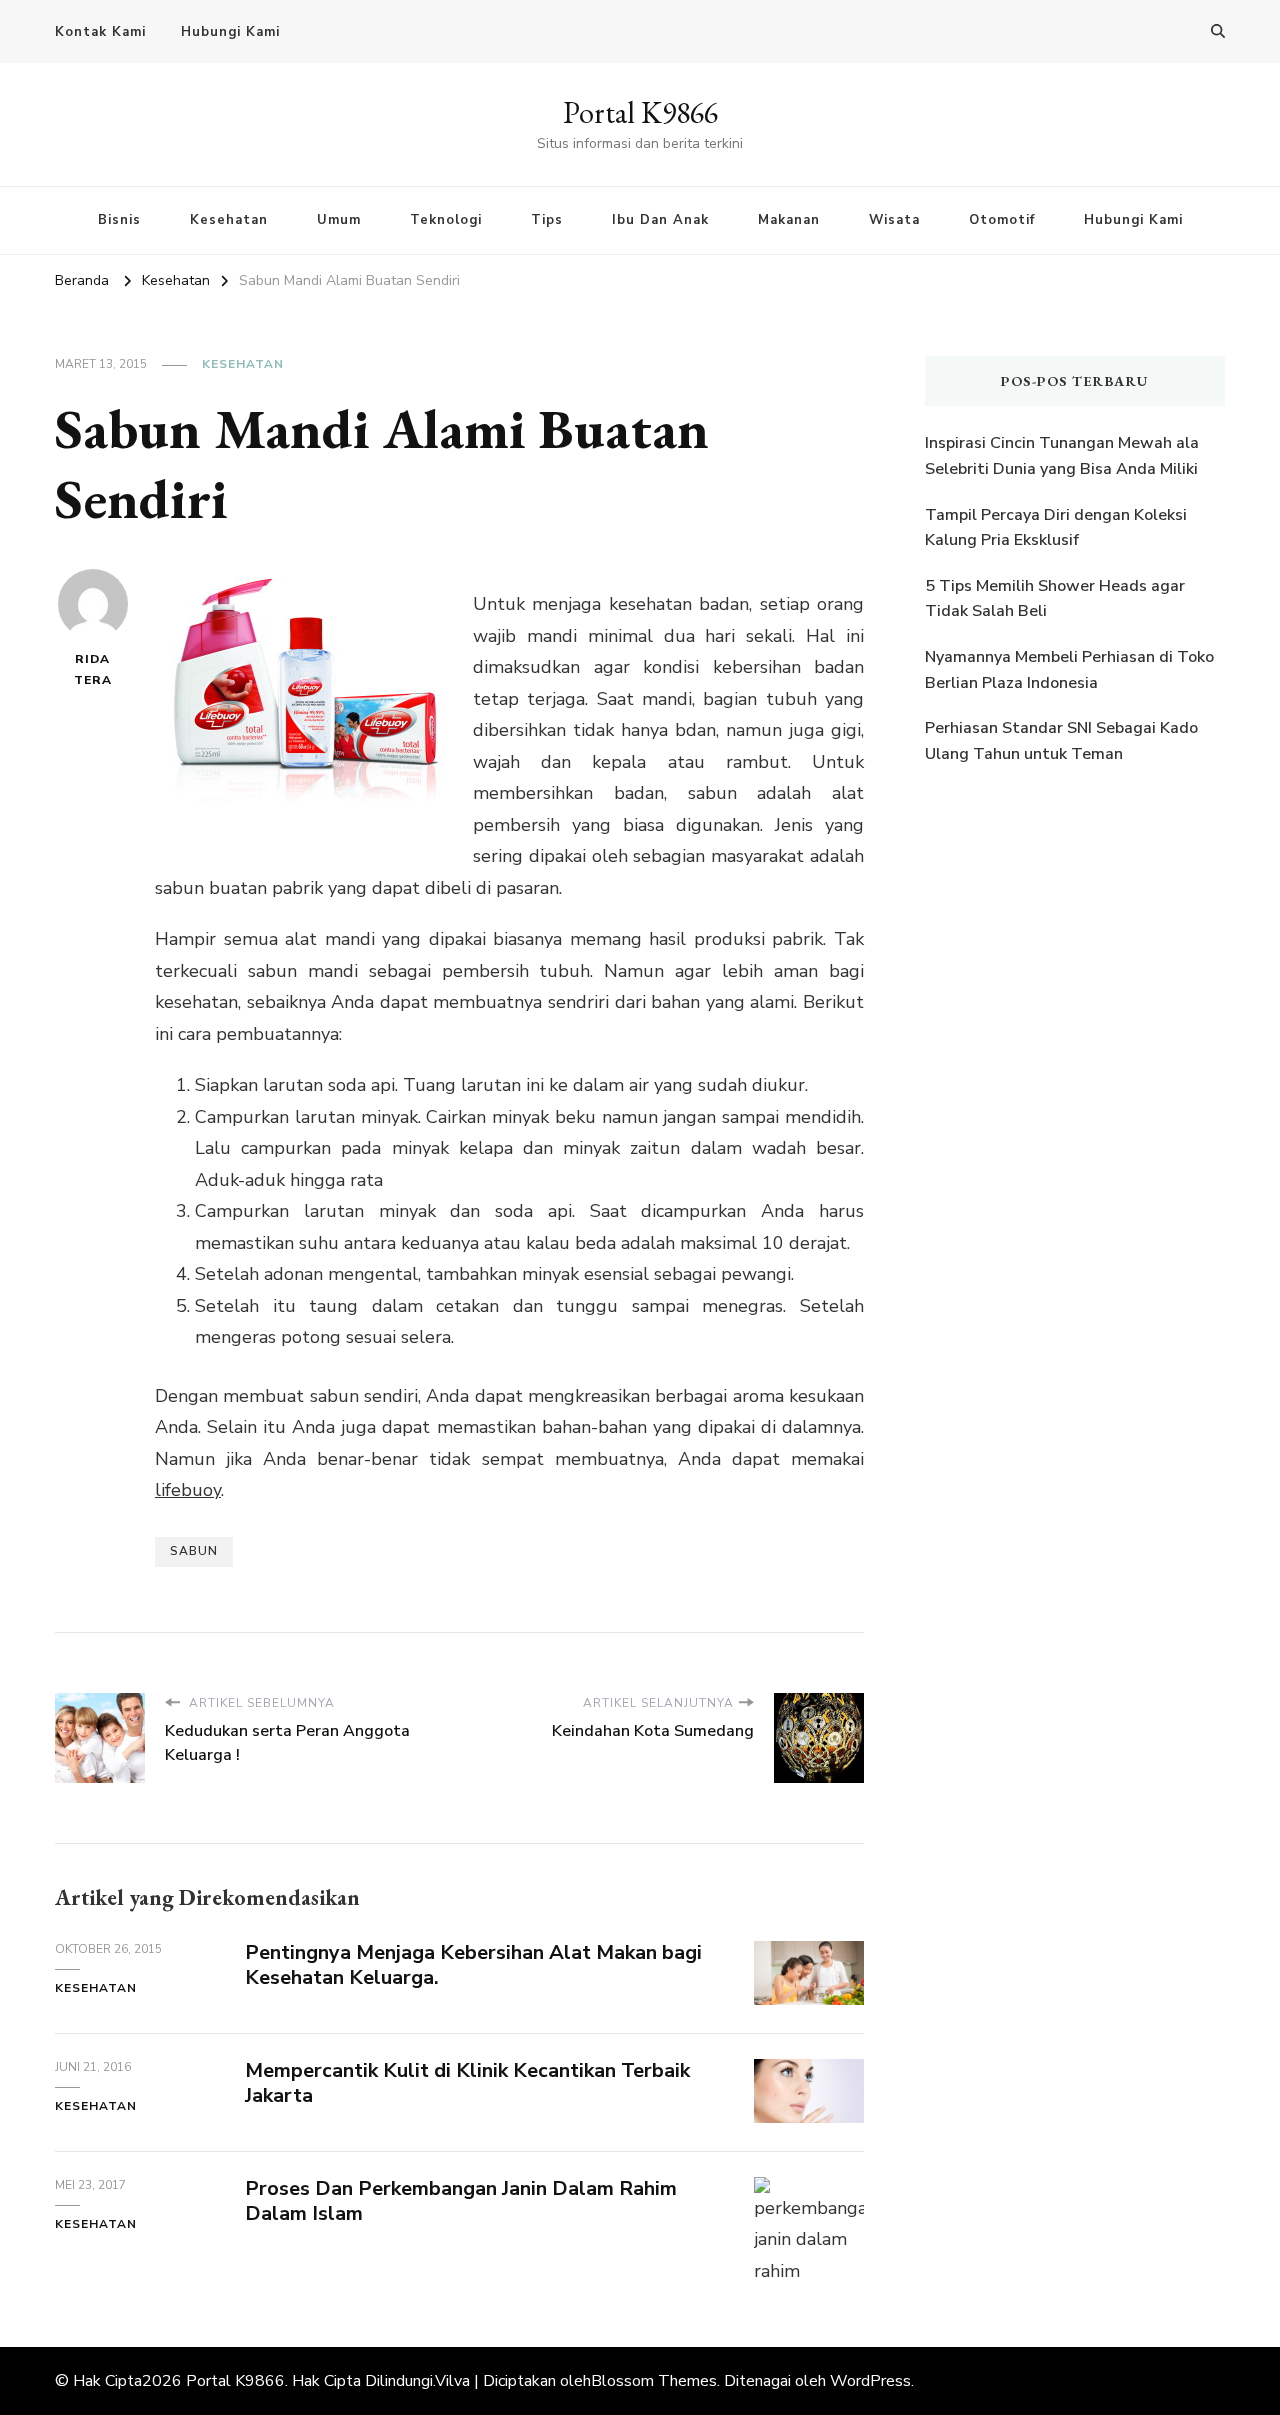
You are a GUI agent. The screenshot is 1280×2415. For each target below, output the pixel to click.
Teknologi (446, 220)
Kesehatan (229, 220)
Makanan (789, 220)
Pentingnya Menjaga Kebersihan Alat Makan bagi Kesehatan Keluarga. (473, 1965)
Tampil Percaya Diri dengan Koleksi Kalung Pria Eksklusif (1056, 528)
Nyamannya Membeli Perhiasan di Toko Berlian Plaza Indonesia (1069, 670)
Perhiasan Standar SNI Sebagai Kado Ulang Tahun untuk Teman (1061, 741)
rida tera (93, 669)
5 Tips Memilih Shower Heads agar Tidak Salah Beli (1055, 599)
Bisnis (119, 220)
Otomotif (1002, 220)
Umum (339, 220)
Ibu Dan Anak (660, 220)
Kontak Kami (100, 32)
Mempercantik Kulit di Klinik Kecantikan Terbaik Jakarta (467, 2083)
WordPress (870, 2381)
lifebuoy (188, 1490)
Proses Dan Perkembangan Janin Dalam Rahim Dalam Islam (461, 2201)
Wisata (894, 220)
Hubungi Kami (230, 32)
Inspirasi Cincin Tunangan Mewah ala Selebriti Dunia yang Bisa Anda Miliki (1062, 456)
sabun (194, 1551)
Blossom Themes (654, 2381)
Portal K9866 (640, 112)
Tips (547, 220)
